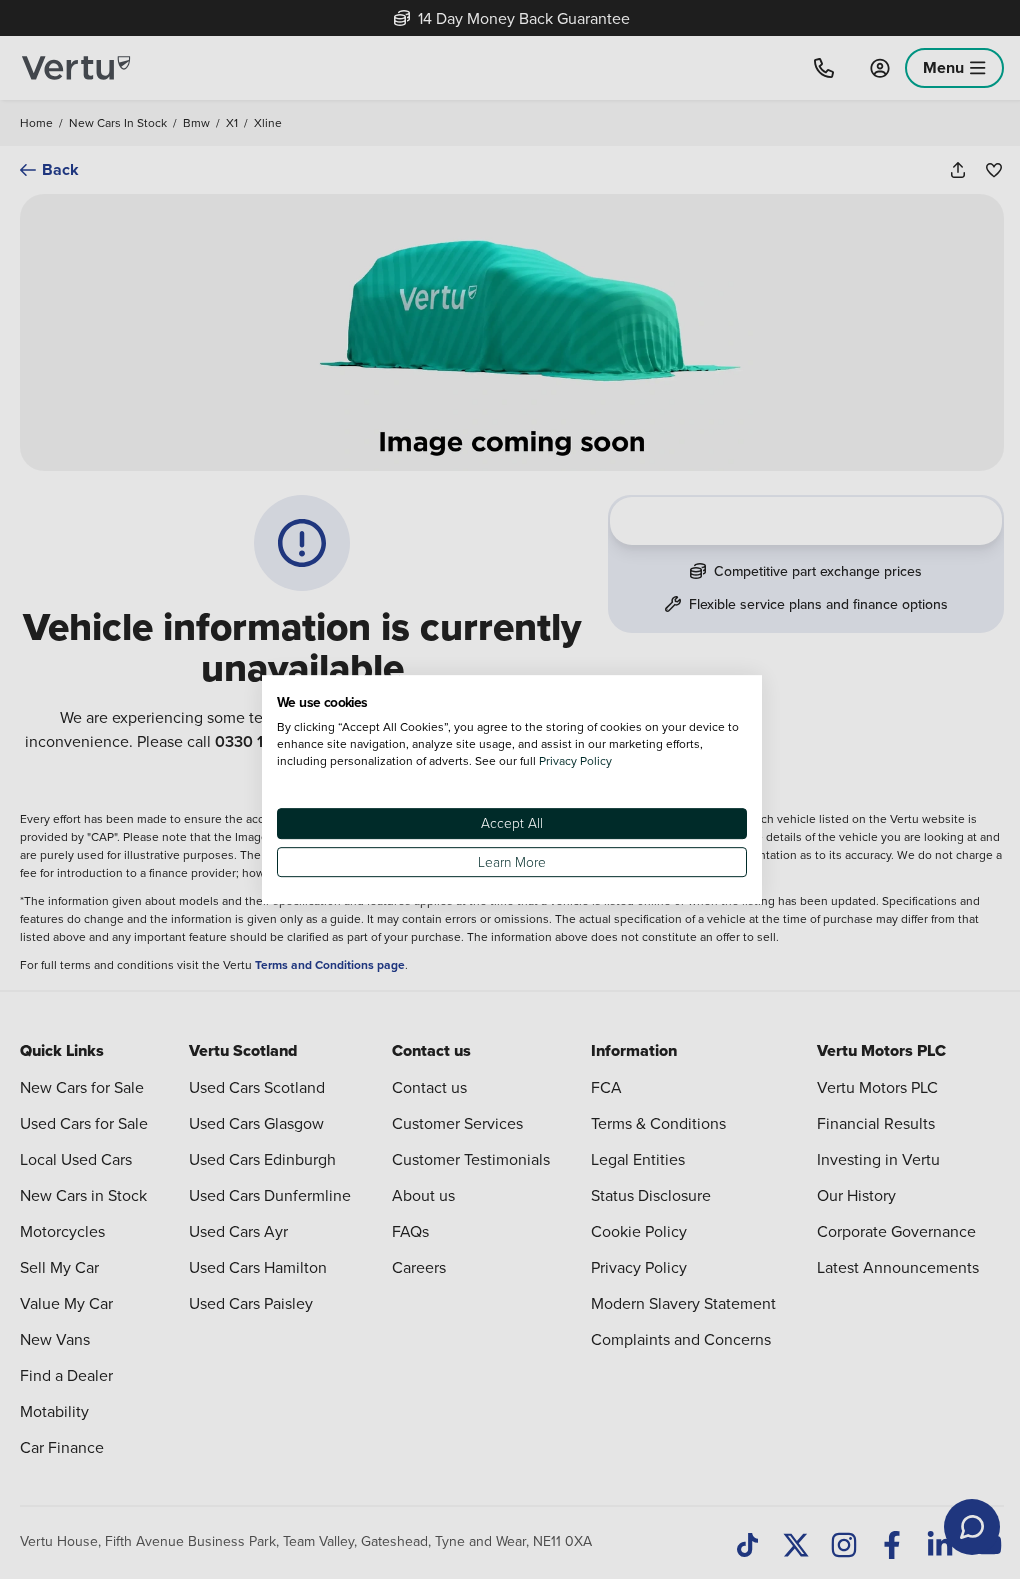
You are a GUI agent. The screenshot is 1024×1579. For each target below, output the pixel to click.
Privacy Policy (575, 760)
